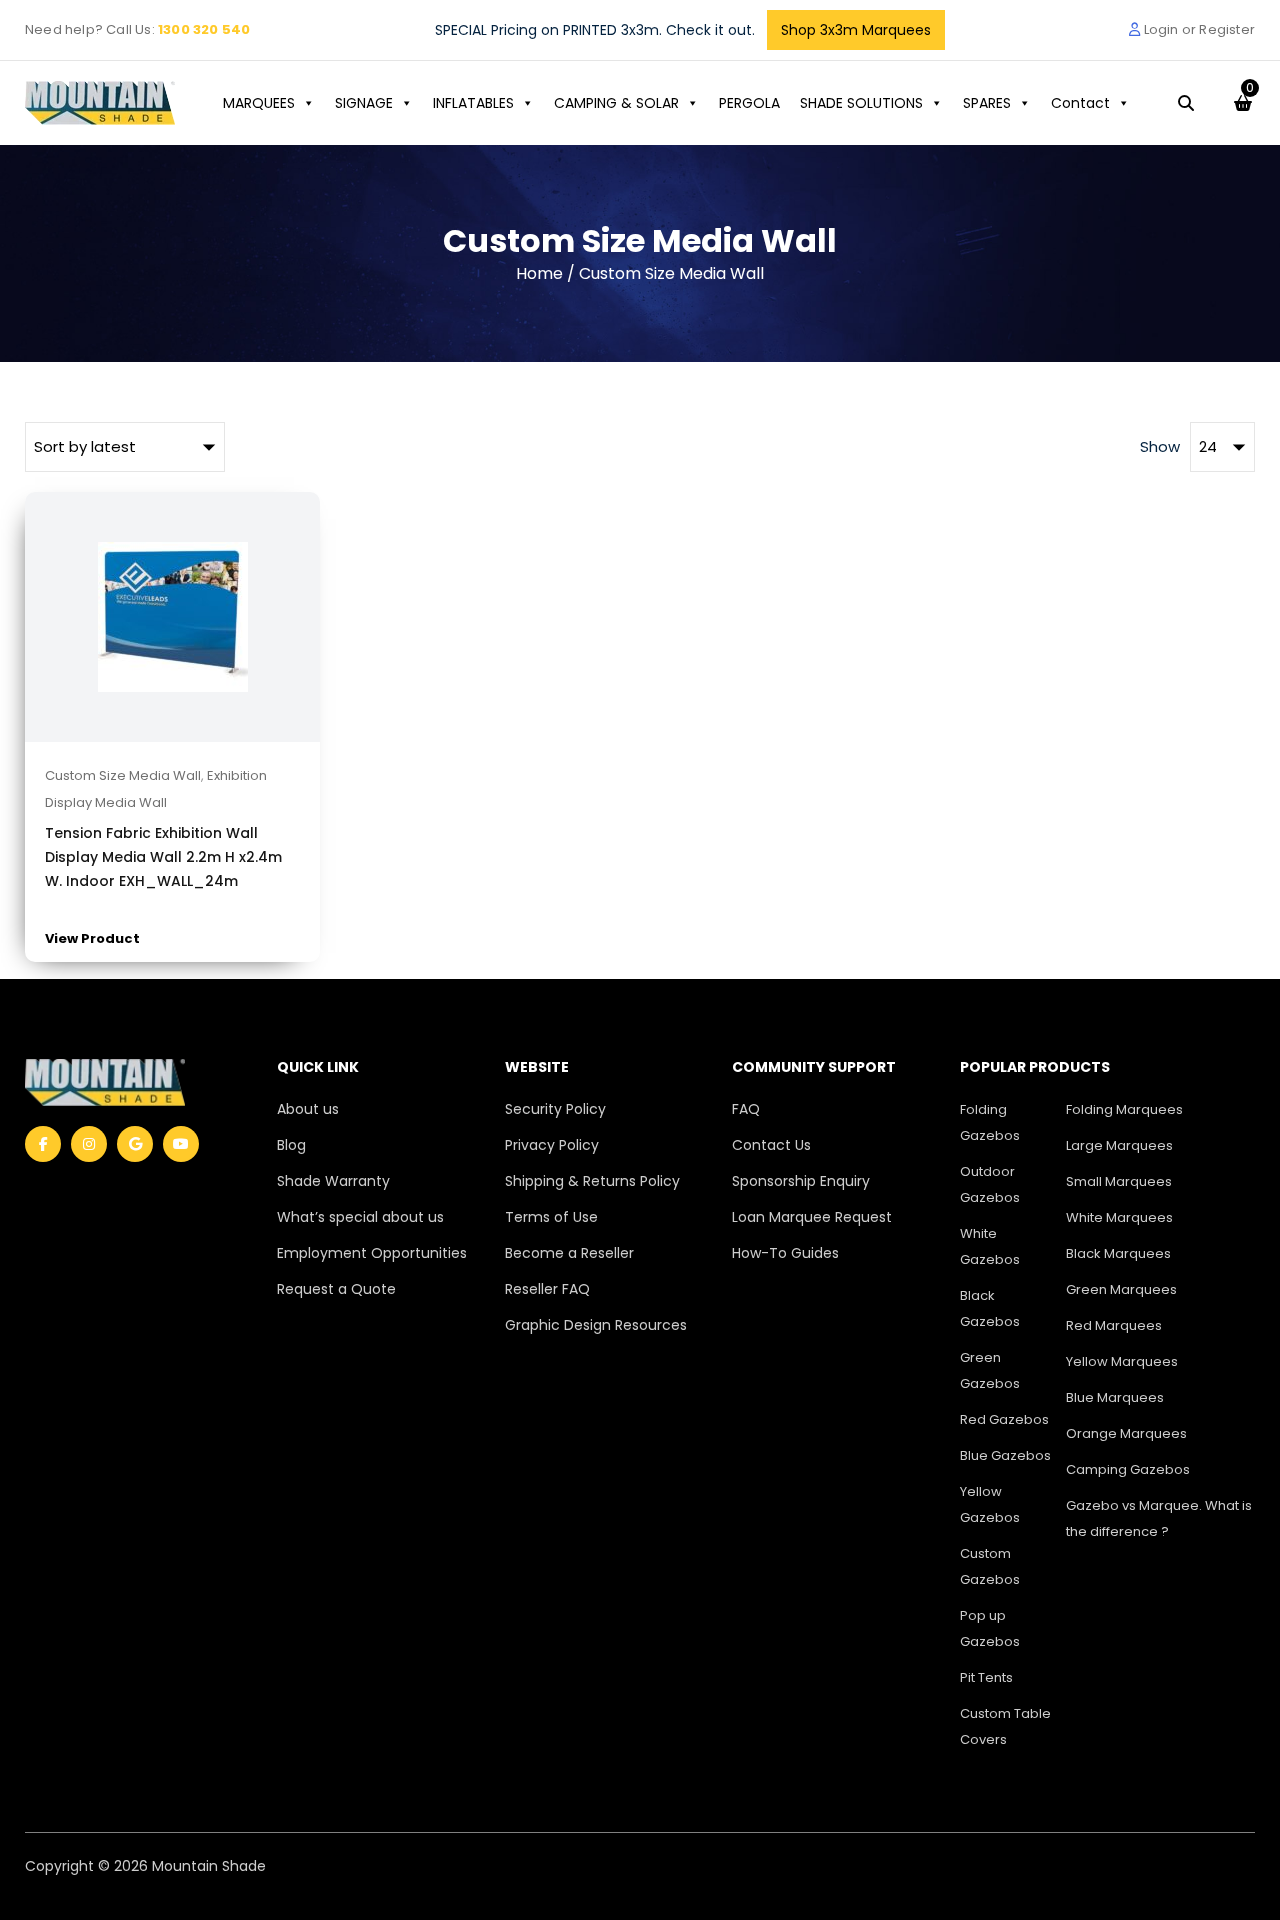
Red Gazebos (1004, 1419)
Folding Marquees (1124, 1109)
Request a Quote (336, 1289)
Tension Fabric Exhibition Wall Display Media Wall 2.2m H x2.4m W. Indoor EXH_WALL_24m (163, 857)
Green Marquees (1121, 1289)
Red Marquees (1114, 1325)
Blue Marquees (1115, 1397)
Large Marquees (1119, 1145)
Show (1160, 446)
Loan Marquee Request (812, 1217)
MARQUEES (259, 103)
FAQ (746, 1109)
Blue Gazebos (1005, 1455)
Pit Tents (986, 1677)
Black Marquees (1118, 1253)
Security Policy (555, 1109)
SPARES (987, 103)
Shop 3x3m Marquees (856, 30)
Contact (1080, 103)
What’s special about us (360, 1217)
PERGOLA (749, 103)
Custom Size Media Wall (123, 775)
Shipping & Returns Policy (592, 1181)
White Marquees (1119, 1217)
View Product (92, 938)
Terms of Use (551, 1217)
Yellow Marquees (1122, 1361)
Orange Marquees (1126, 1433)
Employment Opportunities (372, 1253)
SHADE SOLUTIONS (861, 103)
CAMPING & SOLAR (616, 103)
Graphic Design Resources (596, 1325)
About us (308, 1109)
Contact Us (771, 1145)
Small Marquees (1119, 1181)
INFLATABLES (473, 103)
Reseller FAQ (547, 1289)
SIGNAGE (364, 103)
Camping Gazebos (1128, 1469)
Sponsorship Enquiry (801, 1181)
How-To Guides (785, 1253)
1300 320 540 (204, 29)
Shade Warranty (333, 1181)
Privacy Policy (552, 1145)
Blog (291, 1145)
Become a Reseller (569, 1253)
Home (539, 273)
